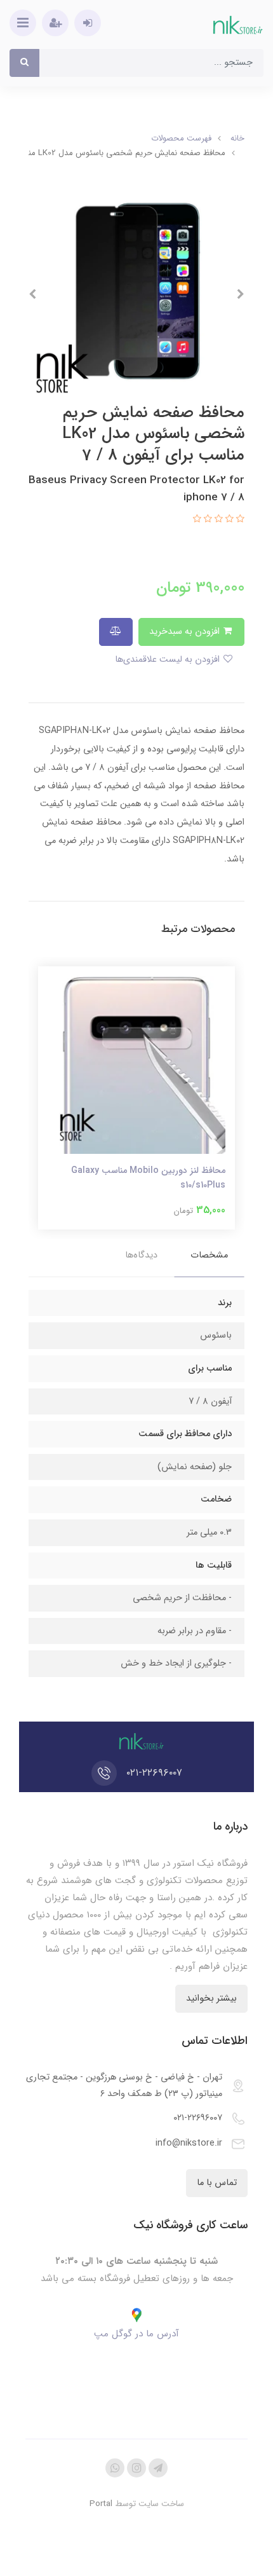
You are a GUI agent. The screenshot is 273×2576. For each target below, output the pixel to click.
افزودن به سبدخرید (186, 632)
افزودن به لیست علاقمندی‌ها (169, 660)
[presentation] (241, 294)
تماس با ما (217, 2183)
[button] (239, 520)
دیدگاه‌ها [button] (141, 1255)
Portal (101, 2504)
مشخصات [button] (209, 1255)
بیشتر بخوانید (211, 1998)
